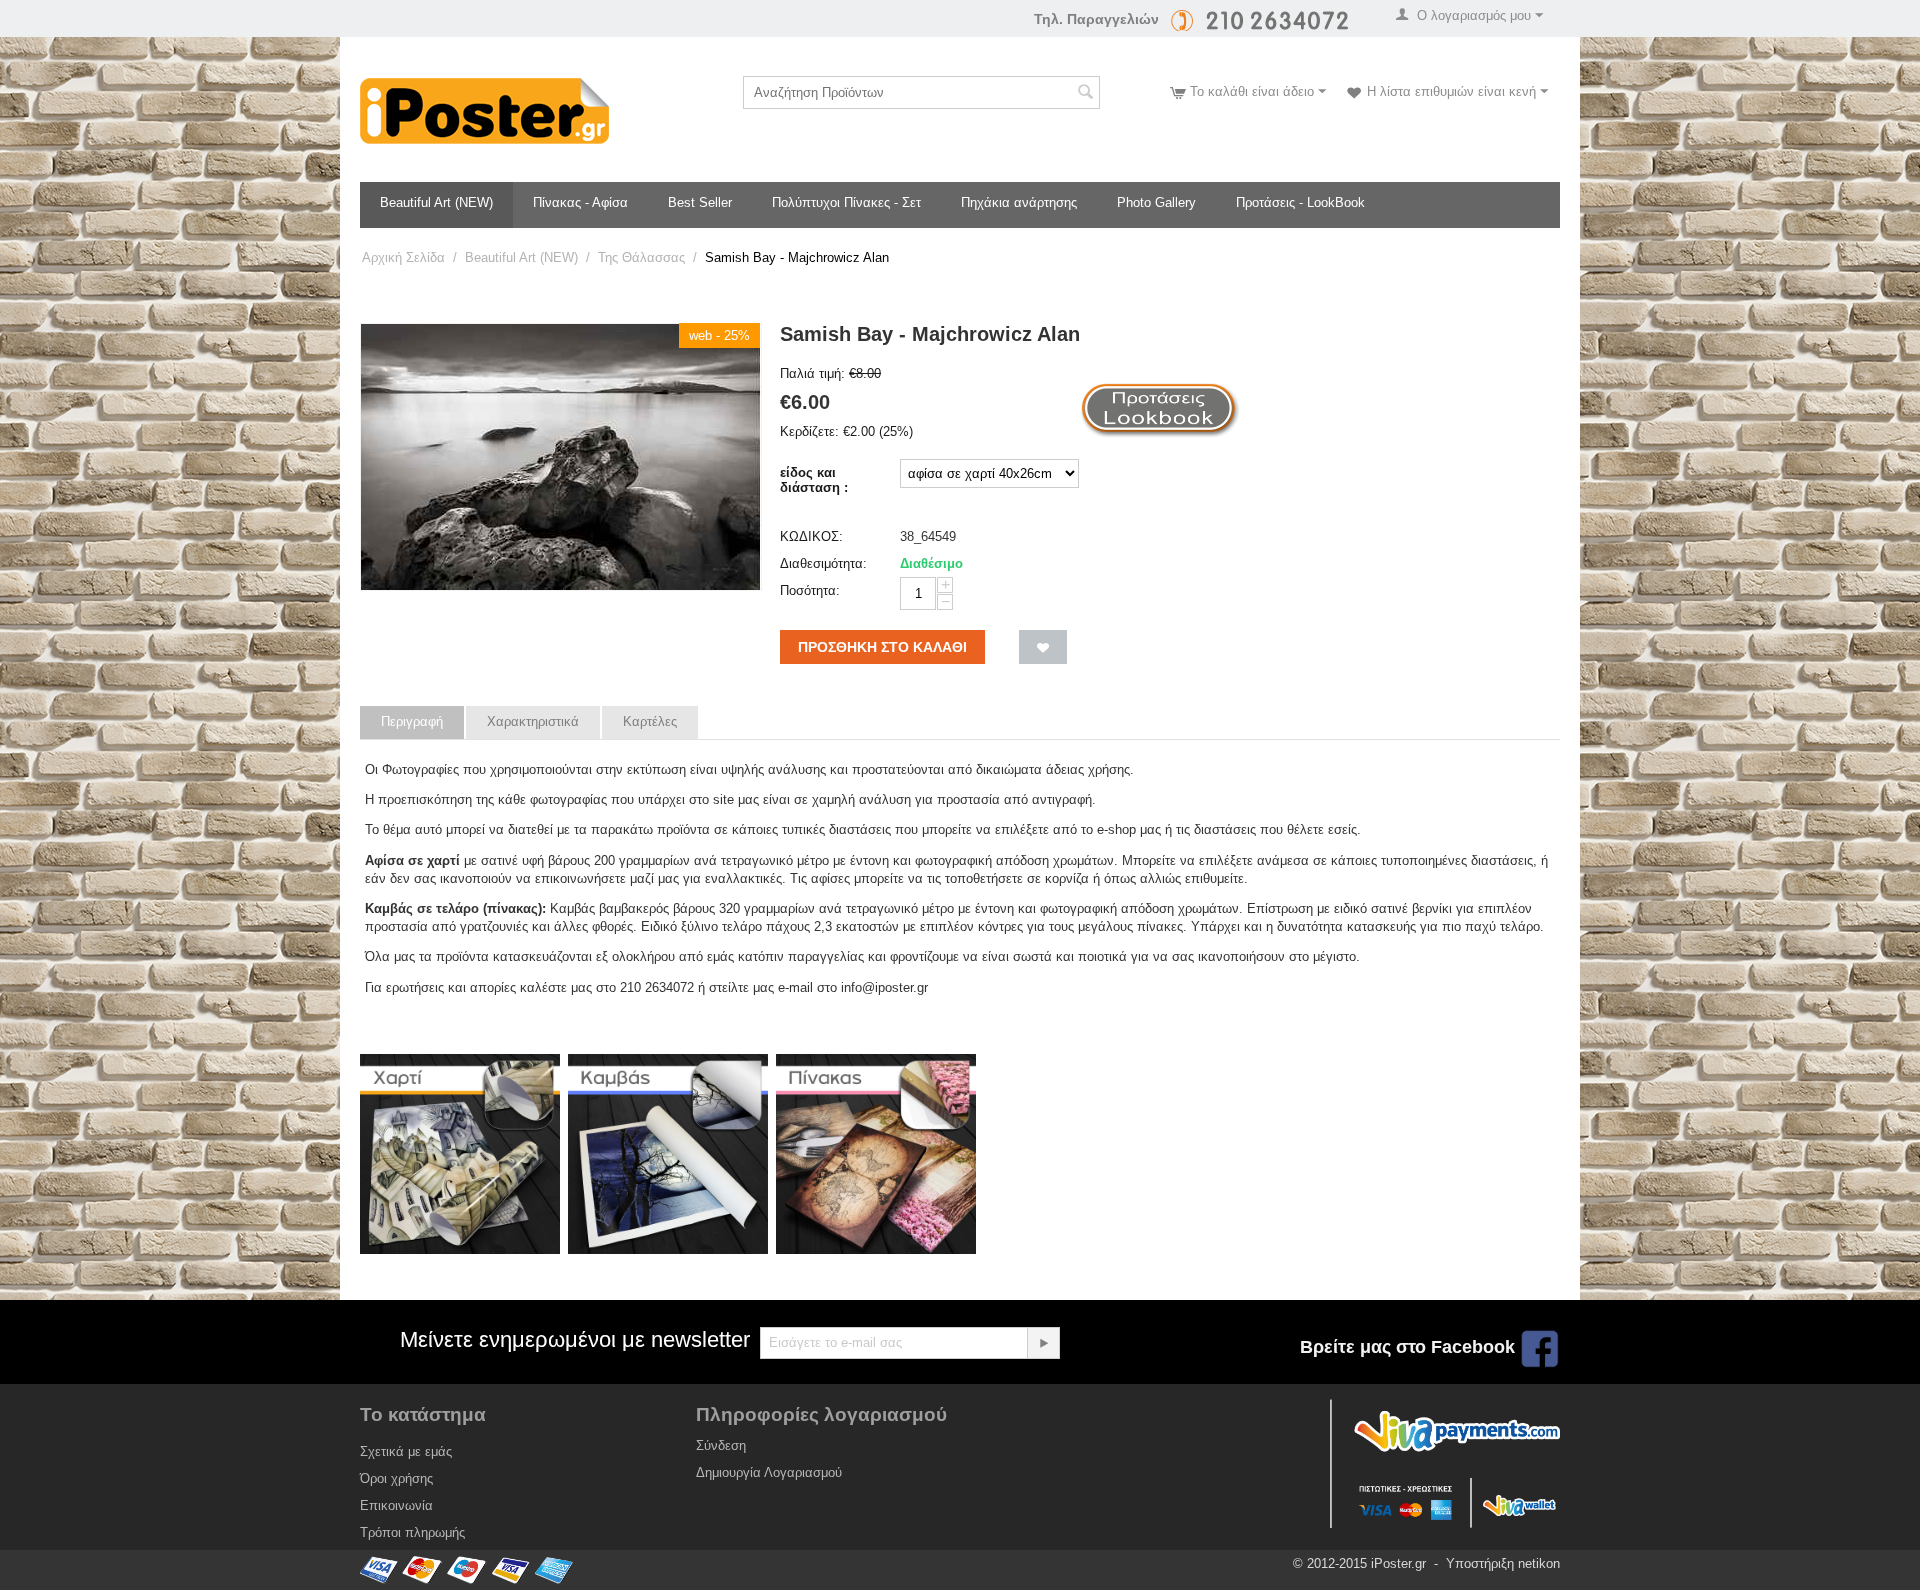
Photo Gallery (1156, 202)
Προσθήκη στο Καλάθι (882, 647)
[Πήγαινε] (1043, 1343)
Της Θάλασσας (641, 257)
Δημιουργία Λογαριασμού (769, 1472)
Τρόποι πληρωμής (412, 1532)
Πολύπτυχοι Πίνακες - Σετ (846, 202)
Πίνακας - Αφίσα (580, 202)
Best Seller (700, 202)
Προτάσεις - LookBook (1300, 202)
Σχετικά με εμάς (406, 1451)
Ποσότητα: (810, 590)
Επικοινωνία (396, 1505)
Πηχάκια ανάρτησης (1019, 202)
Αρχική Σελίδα (403, 257)
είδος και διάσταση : (814, 480)
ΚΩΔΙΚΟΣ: (811, 536)
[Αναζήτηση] (1085, 94)
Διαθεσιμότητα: (823, 563)
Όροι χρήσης (396, 1478)
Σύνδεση (721, 1445)
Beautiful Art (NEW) (436, 202)
